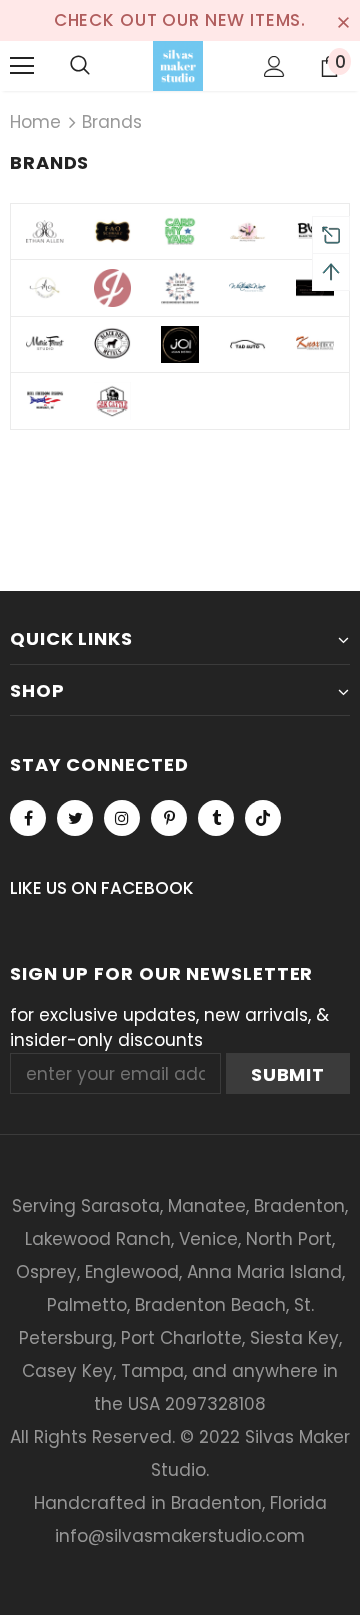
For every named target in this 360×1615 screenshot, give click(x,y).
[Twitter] (75, 818)
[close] (343, 20)
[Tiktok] (263, 818)
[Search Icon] (80, 66)
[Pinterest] (169, 818)
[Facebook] (28, 818)
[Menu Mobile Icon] (22, 66)
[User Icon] (274, 66)
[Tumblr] (216, 818)
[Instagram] (122, 818)
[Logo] (178, 66)
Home (35, 122)
